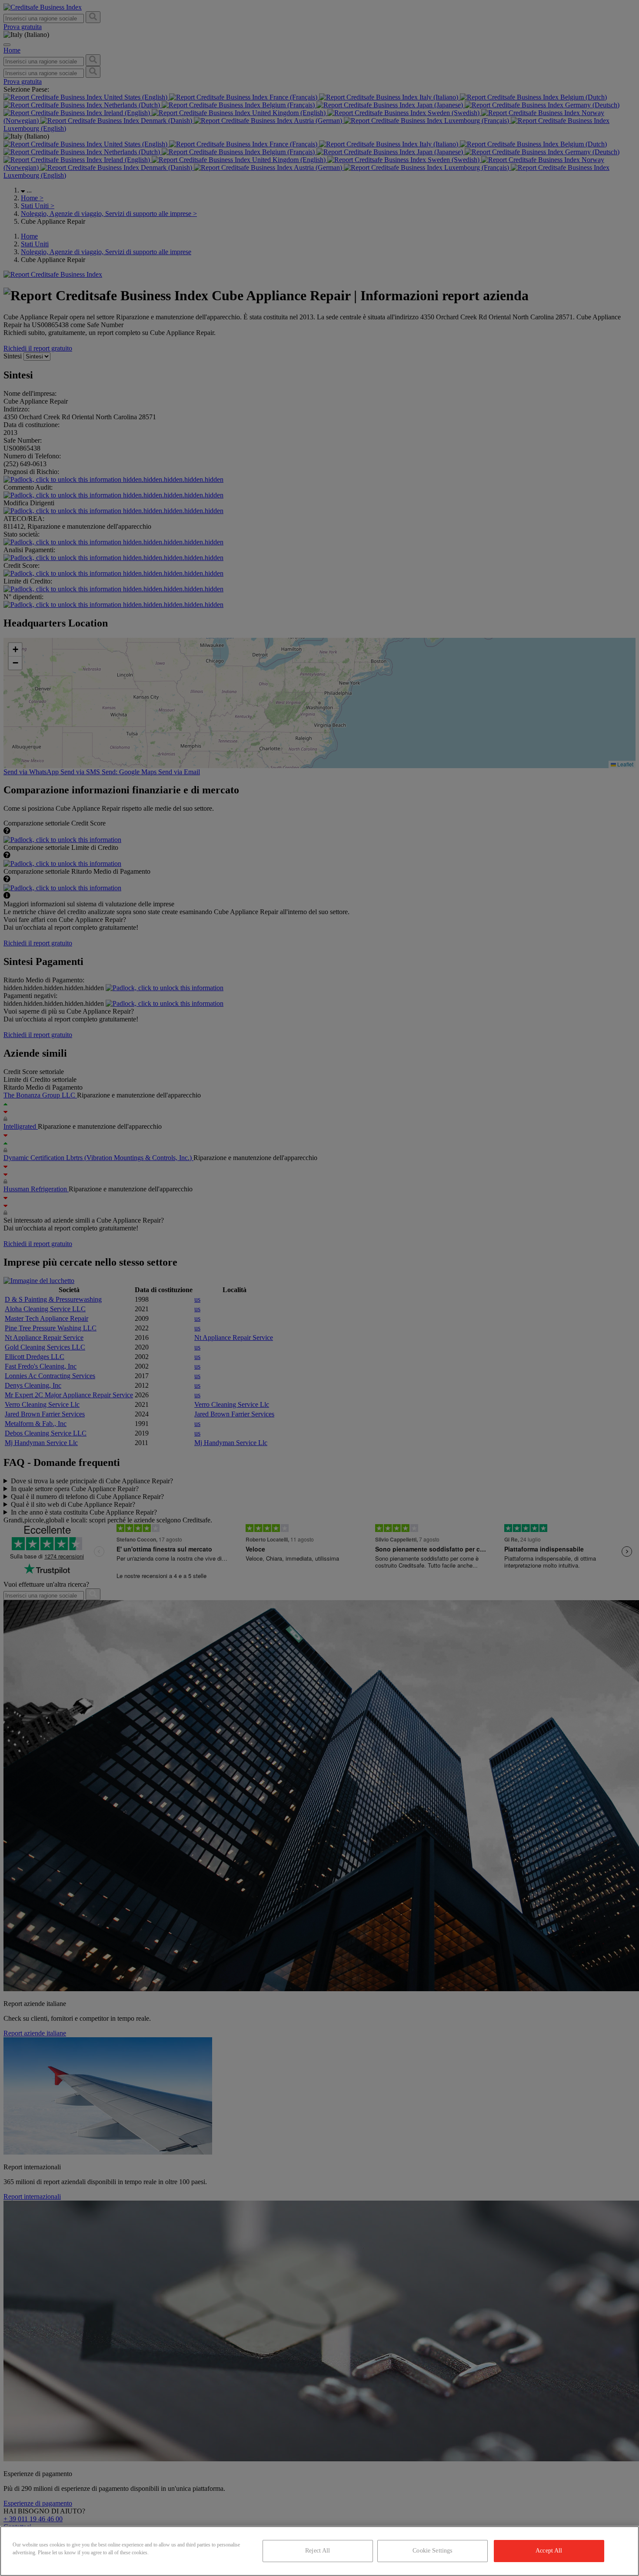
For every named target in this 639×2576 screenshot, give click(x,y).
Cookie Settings (432, 2551)
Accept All (549, 2551)
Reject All (318, 2551)
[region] (319, 2551)
